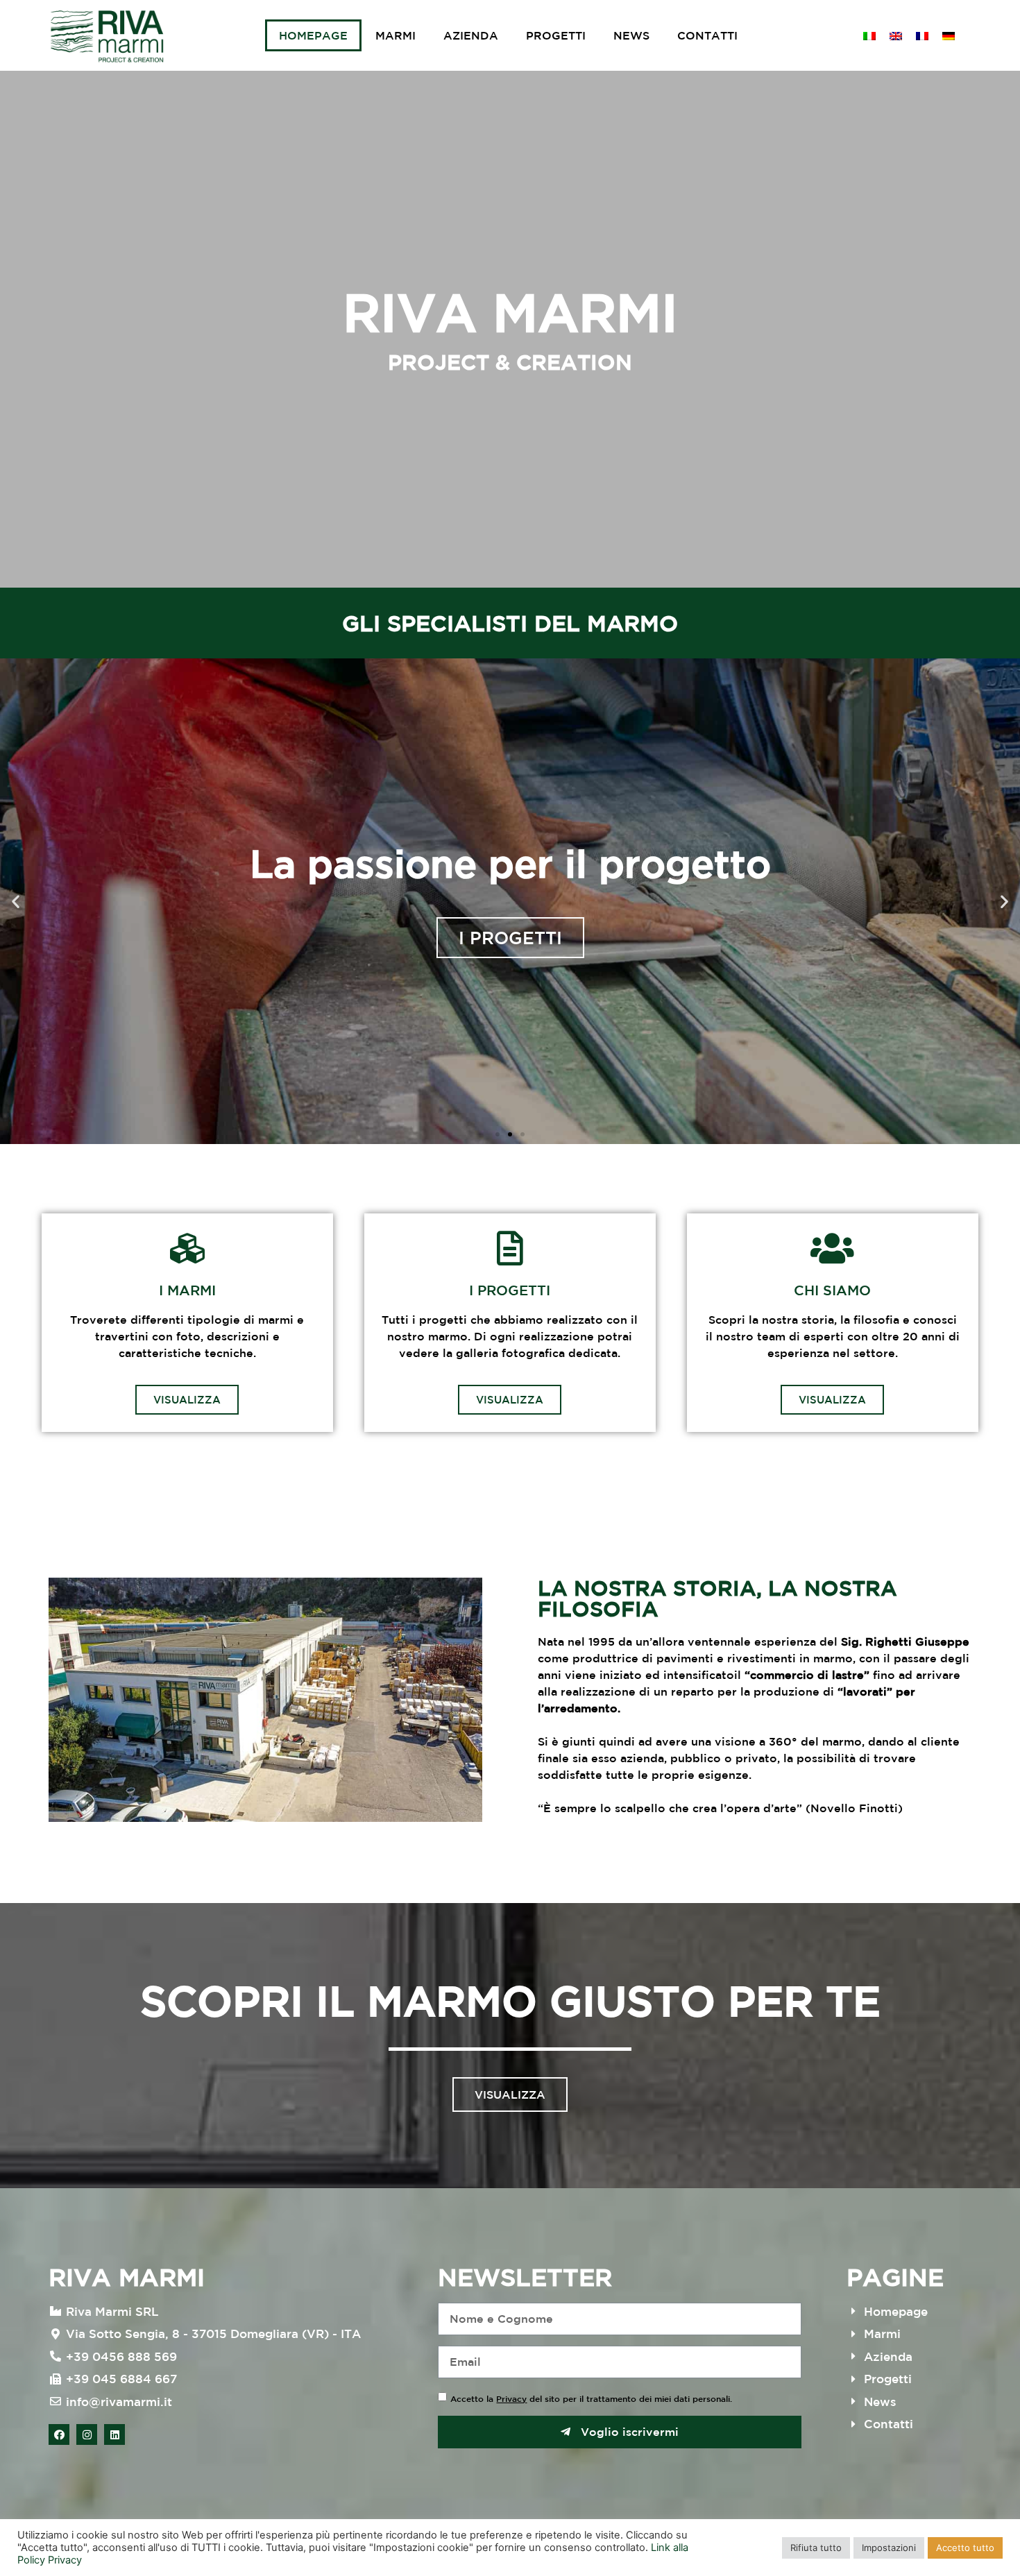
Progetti (556, 35)
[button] (498, 1134)
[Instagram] (87, 2434)
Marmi (396, 35)
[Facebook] (59, 2434)
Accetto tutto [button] (965, 2548)
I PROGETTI (510, 938)
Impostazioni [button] (889, 2548)
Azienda (471, 35)
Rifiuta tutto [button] (816, 2548)
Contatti (707, 35)
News (631, 35)
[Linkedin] (114, 2434)
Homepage (313, 35)
